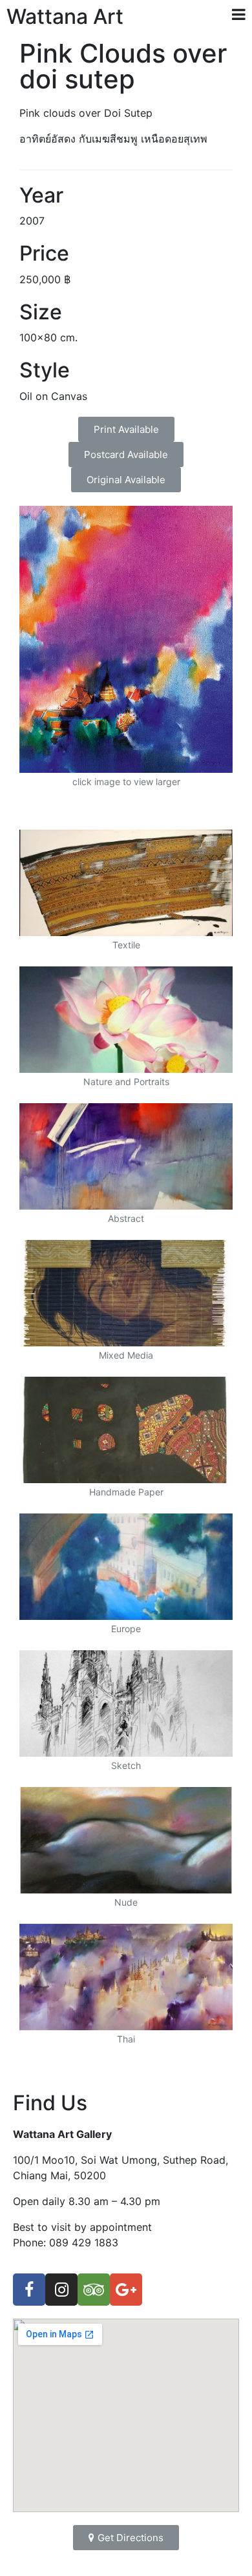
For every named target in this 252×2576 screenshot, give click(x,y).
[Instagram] (61, 2290)
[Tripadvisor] (94, 2290)
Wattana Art (65, 16)
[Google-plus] (126, 2290)
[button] (126, 429)
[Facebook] (29, 2290)
